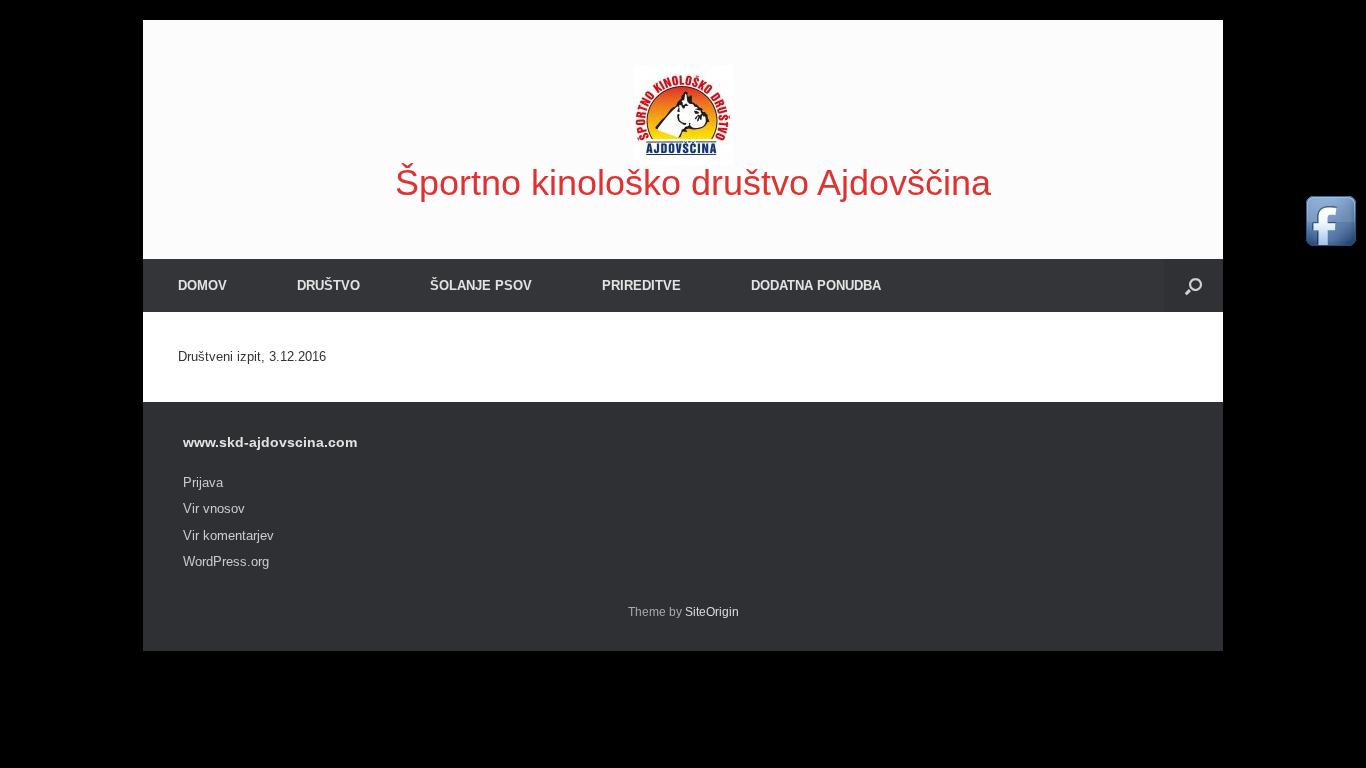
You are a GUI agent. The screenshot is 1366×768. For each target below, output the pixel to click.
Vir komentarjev (228, 535)
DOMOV (202, 285)
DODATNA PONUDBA (816, 285)
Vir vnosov (214, 508)
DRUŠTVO (328, 285)
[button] (1193, 285)
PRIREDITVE (641, 285)
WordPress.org (226, 561)
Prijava (203, 482)
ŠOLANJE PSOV (481, 285)
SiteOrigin (712, 612)
